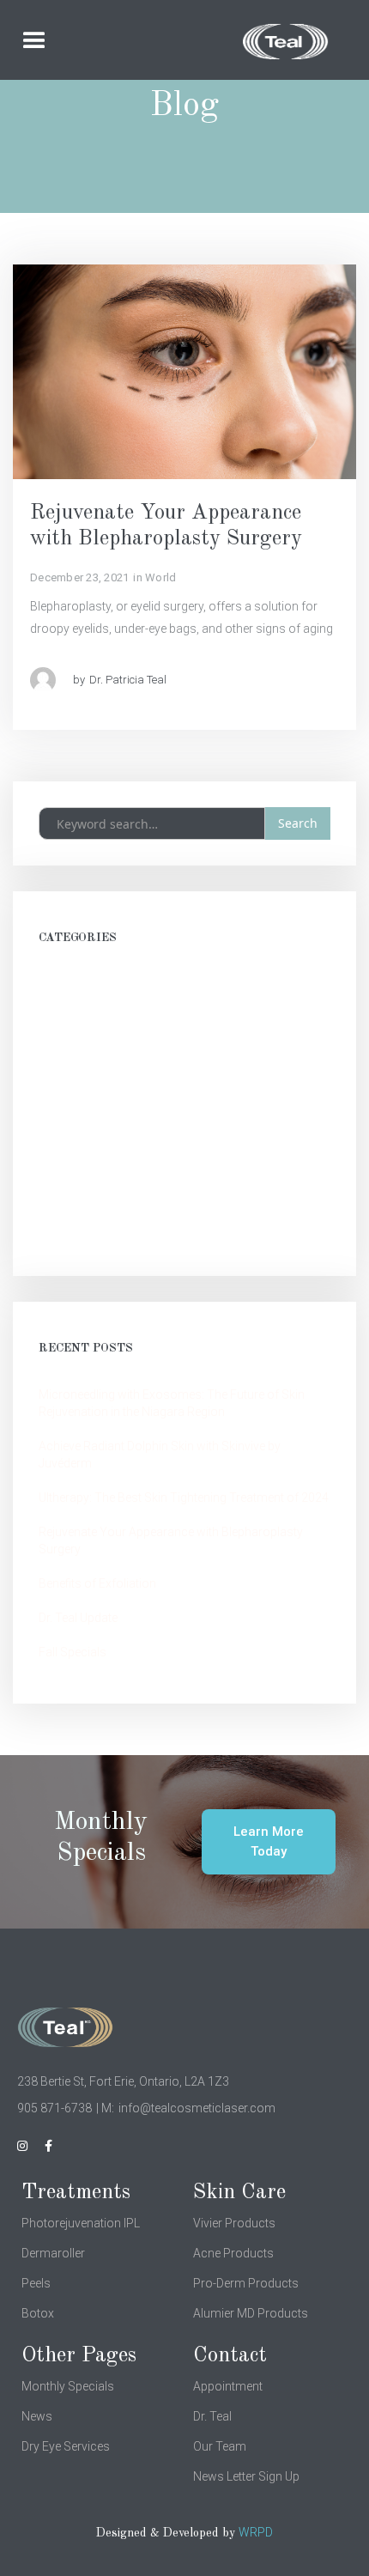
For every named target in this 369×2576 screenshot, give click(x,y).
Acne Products (233, 2253)
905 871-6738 (54, 2108)
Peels (36, 2283)
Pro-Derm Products (246, 2283)
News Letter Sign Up (246, 2476)
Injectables (67, 1224)
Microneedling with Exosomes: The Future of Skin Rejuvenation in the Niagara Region (172, 1403)
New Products (77, 1053)
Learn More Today (269, 1841)
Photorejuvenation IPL (81, 2223)
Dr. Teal (212, 2416)
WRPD (256, 2532)
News (37, 2416)
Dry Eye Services (66, 2446)
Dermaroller (53, 2253)
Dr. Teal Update (78, 1618)
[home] (243, 42)
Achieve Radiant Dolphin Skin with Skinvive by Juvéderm (160, 1455)
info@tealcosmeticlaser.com (197, 2108)
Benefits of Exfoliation (97, 1583)
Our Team (220, 2446)
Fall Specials (73, 1652)
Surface (60, 1156)
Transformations (85, 1087)
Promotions (72, 1018)
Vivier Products (234, 2223)
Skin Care (64, 1121)
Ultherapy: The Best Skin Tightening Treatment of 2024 (184, 1498)
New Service (72, 984)
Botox (38, 2313)
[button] (59, 41)
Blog (51, 1190)
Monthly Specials (68, 2386)
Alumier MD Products (251, 2313)
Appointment (228, 2386)
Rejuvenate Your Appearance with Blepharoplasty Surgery (171, 1540)
